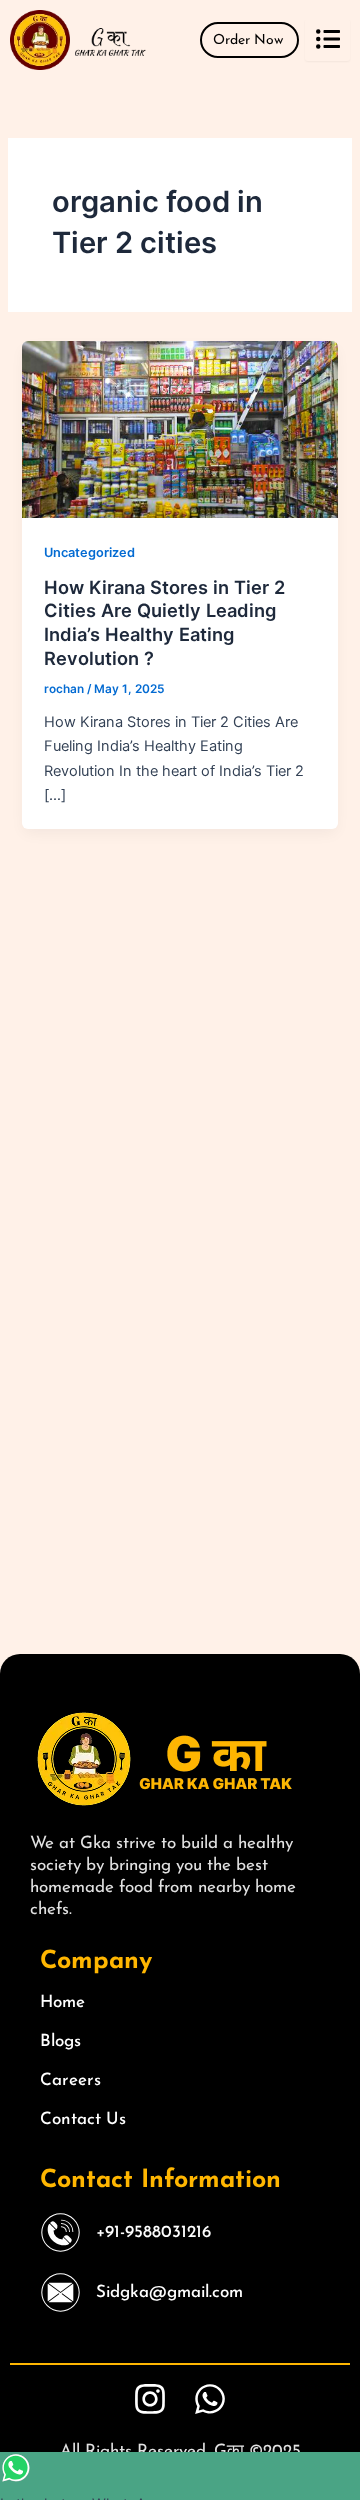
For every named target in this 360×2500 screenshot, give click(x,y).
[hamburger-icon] (327, 40)
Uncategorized (89, 552)
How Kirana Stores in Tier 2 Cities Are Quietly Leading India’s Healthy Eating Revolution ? (164, 622)
